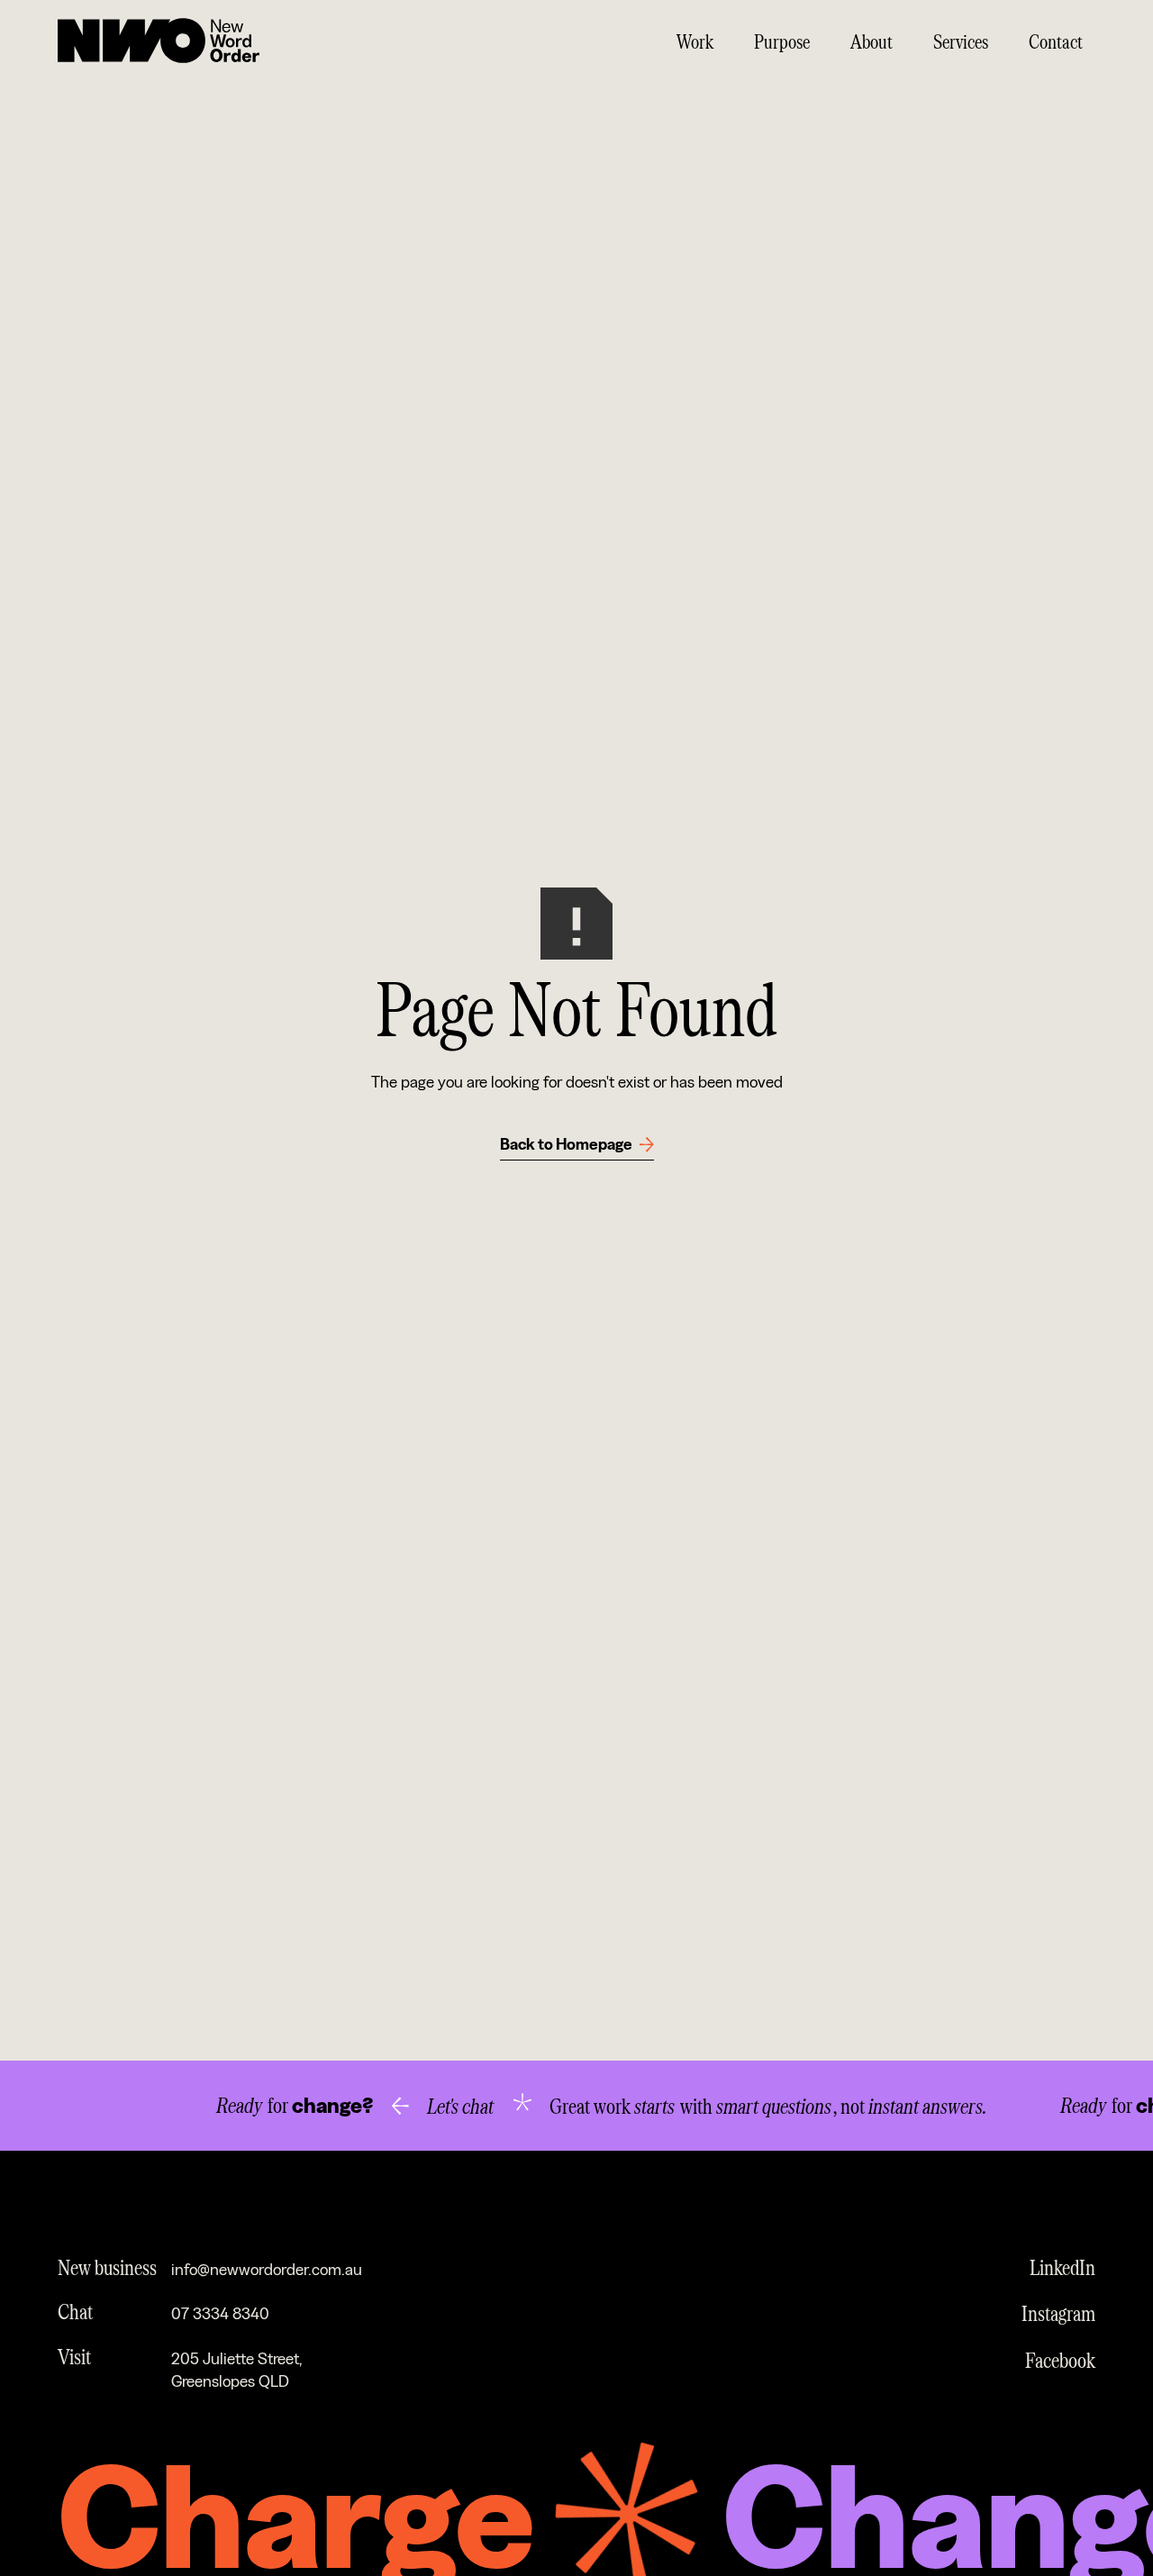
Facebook (1060, 2359)
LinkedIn (1062, 2267)
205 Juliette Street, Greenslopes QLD (236, 2371)
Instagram (1058, 2312)
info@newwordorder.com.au (267, 2270)
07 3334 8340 (220, 2314)
